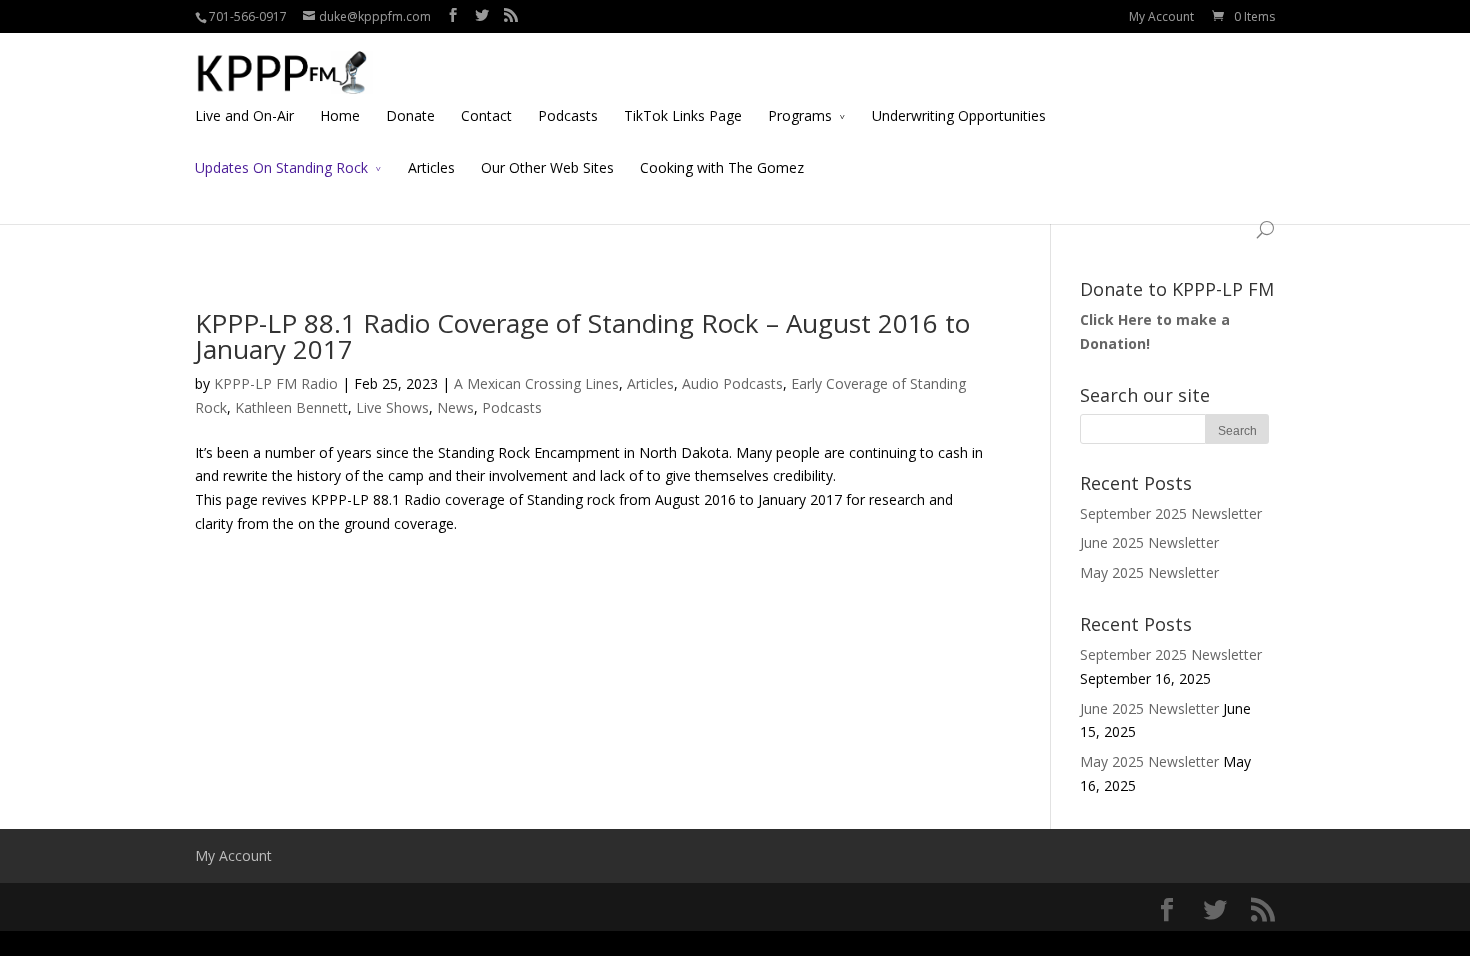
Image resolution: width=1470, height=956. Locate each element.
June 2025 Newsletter (1149, 542)
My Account (1161, 16)
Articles (431, 167)
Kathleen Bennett (291, 407)
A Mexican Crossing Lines (536, 383)
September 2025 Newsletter (1171, 513)
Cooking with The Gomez (722, 167)
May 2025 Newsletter (1149, 572)
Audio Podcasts (732, 383)
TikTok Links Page (683, 115)
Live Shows (392, 407)
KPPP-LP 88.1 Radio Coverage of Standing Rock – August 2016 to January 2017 (582, 336)
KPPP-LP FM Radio (276, 383)
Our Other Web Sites (547, 167)
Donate (410, 115)
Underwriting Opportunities (959, 115)
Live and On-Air (244, 115)
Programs (800, 115)
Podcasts (568, 115)
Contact (486, 115)
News (455, 407)
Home (340, 115)
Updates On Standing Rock (281, 167)
